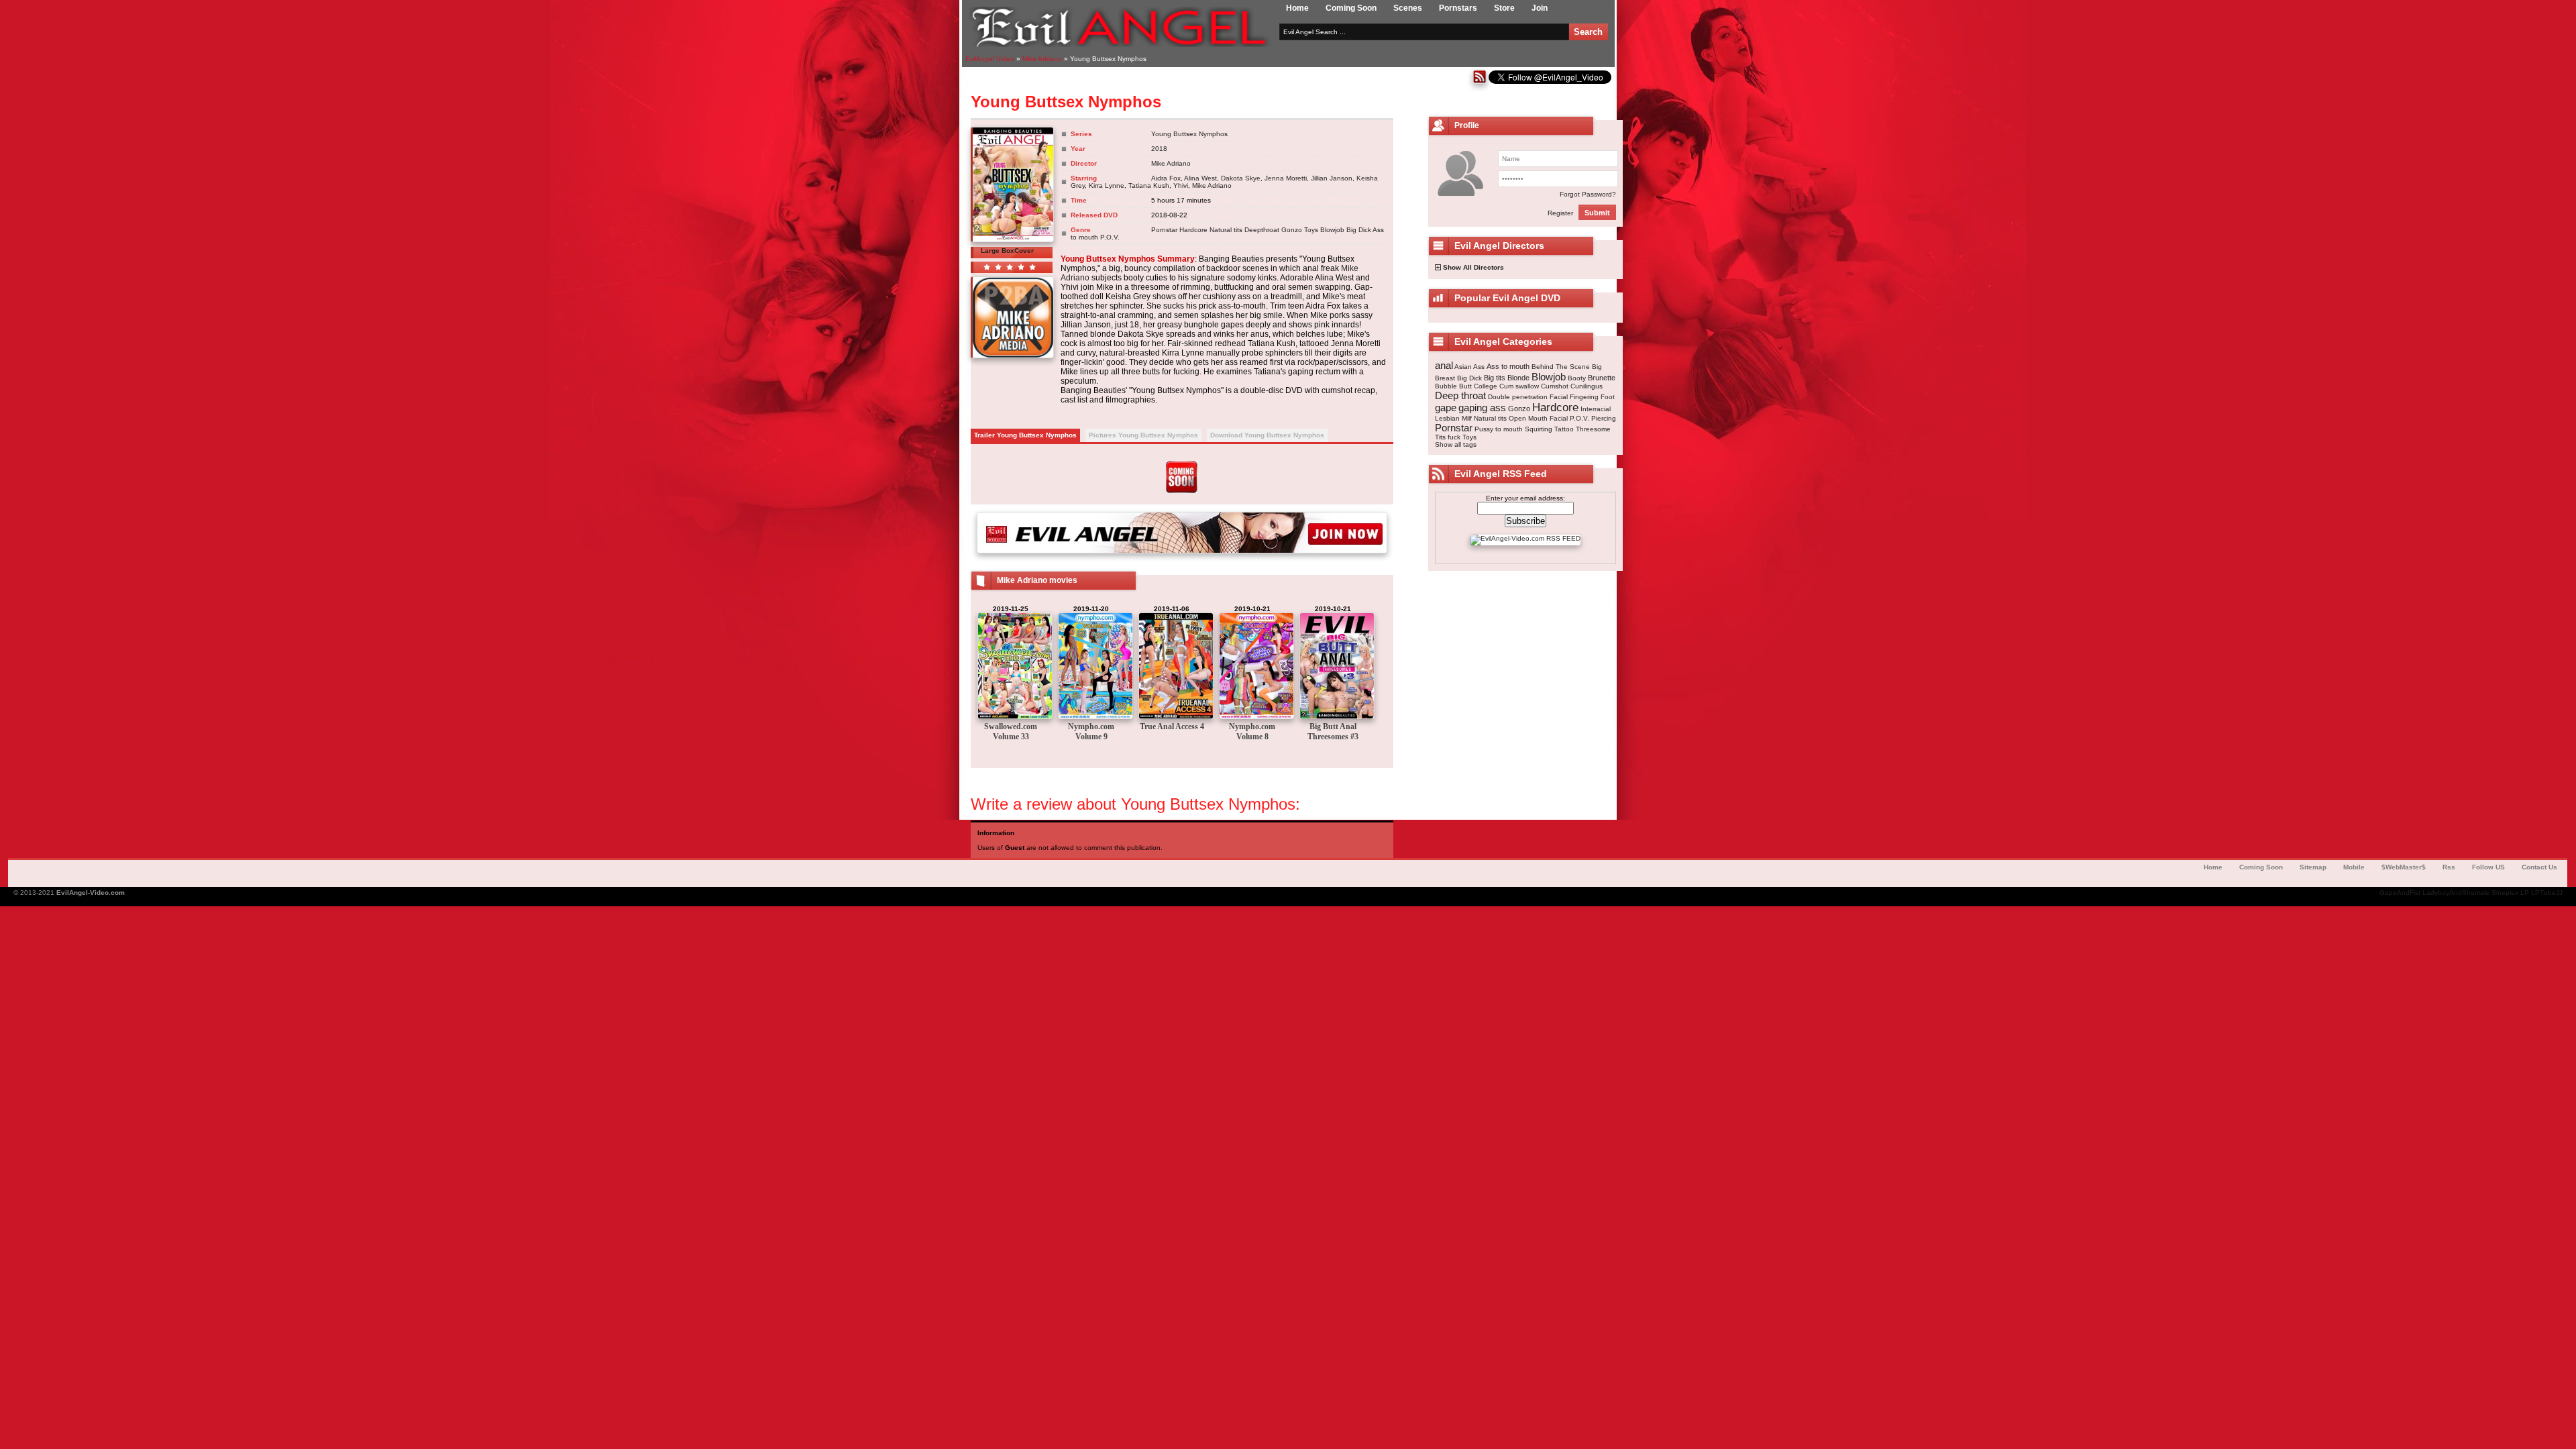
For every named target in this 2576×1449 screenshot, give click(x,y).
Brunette (1602, 378)
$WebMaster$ (2404, 867)
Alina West (1200, 178)
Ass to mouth (1508, 366)
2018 (1159, 149)
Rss (2449, 867)
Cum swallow (1519, 386)
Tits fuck (1448, 437)
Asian (1463, 367)
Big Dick (1359, 230)
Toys (1311, 230)
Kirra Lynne (1107, 185)
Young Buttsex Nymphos (1189, 134)
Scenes (1408, 8)
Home (1297, 8)
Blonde (1518, 378)
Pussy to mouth (1499, 429)
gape (1446, 408)
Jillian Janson (1332, 178)
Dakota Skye (1241, 178)
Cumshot (1555, 386)
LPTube (2543, 893)
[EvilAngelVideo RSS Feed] (1480, 82)
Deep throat (1460, 395)
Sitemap (2313, 867)
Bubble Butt (1453, 386)
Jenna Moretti (1286, 178)
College (1486, 386)
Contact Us (2539, 867)
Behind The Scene (1561, 367)
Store (1504, 8)
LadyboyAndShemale (2456, 893)
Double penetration (1518, 397)
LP (2525, 893)
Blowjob (1332, 230)
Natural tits (1226, 230)
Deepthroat (1262, 230)
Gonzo (1292, 230)
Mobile (2354, 867)
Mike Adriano (1171, 163)
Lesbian (1447, 418)
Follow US (2488, 867)
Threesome (1593, 429)
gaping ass (1482, 408)
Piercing (1604, 418)
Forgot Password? (1588, 194)
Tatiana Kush (1149, 185)
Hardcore (1193, 230)
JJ (2559, 893)
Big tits (1495, 378)
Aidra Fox (1166, 178)
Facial (1559, 397)
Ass (1479, 367)
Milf (1467, 418)
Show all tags (1456, 444)
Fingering (1584, 397)
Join (1540, 8)
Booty (1577, 378)
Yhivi (1181, 185)
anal (1444, 365)
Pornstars (1458, 8)
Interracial (1596, 409)
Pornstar (1164, 230)
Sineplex (2505, 893)
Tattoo (1564, 429)
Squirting (1539, 429)
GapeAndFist (2400, 893)
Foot (1608, 397)
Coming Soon (1351, 8)
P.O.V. (1110, 237)
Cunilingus (1587, 386)
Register (1560, 213)
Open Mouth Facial (1538, 418)
